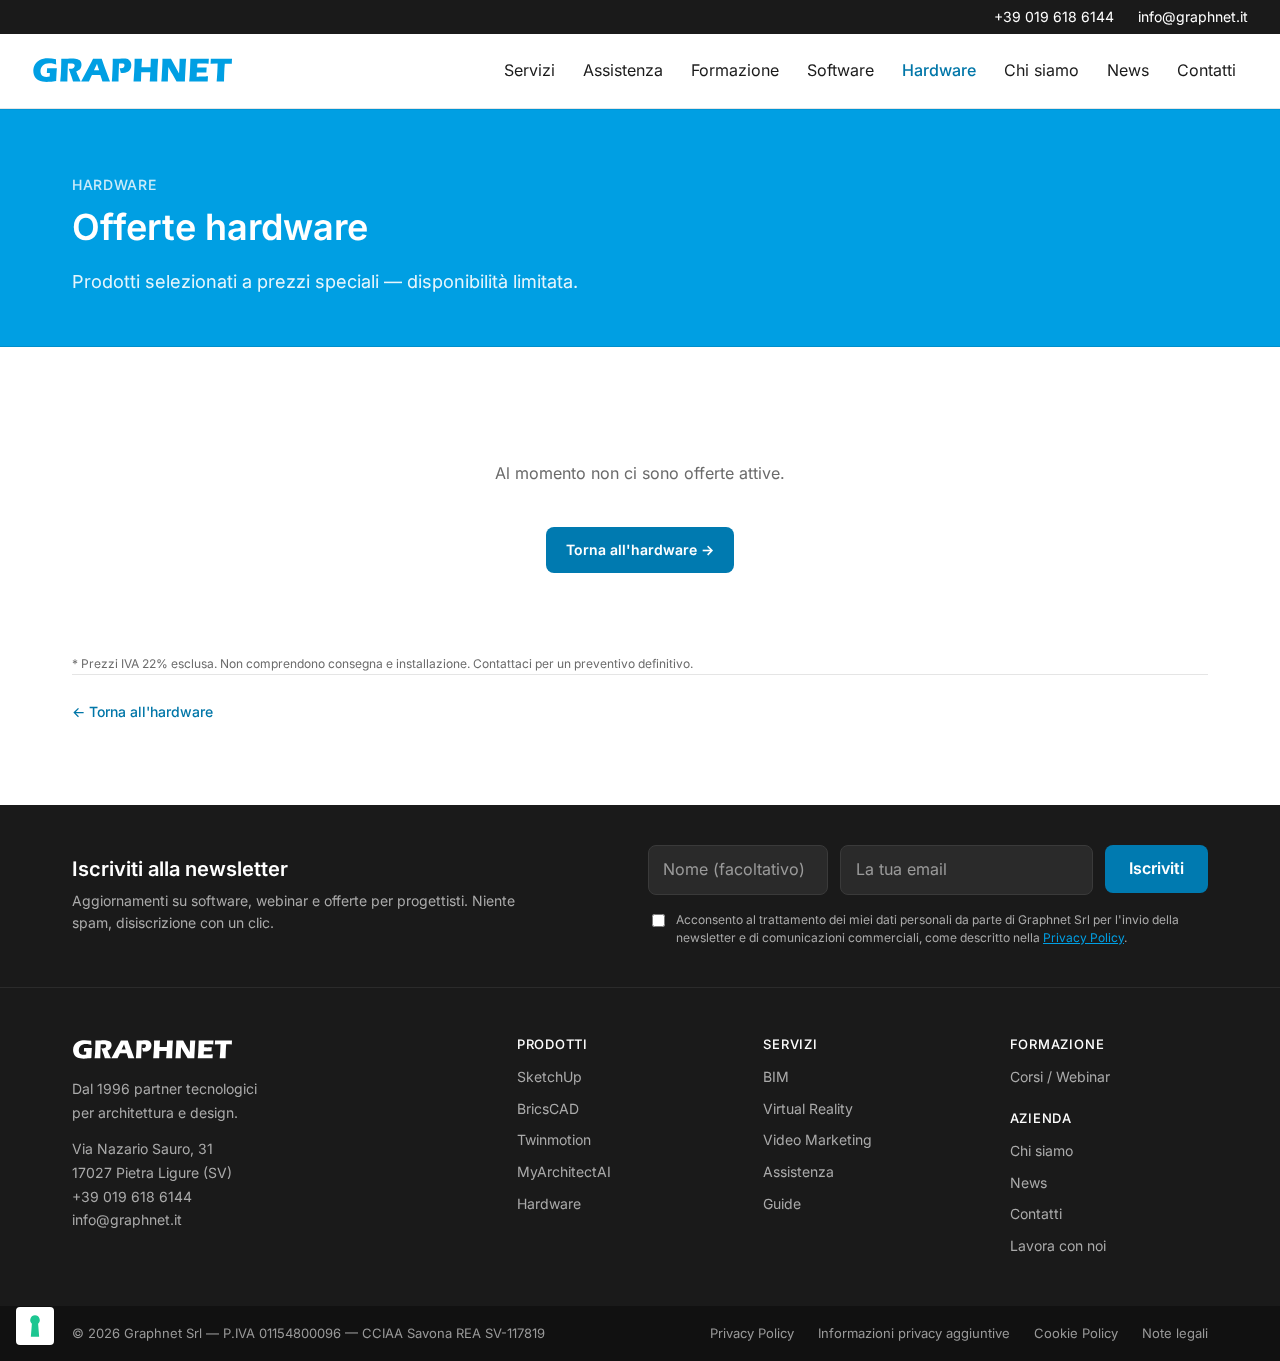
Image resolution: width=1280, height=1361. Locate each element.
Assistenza (623, 70)
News (1128, 70)
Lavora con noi (1058, 1245)
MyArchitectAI (564, 1171)
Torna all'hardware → (640, 549)
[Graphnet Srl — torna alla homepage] (132, 71)
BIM (776, 1076)
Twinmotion (554, 1139)
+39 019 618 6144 (1054, 16)
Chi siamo (1041, 70)
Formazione (735, 70)
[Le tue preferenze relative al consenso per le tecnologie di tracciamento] (35, 1326)
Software (840, 70)
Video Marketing (817, 1139)
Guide (782, 1203)
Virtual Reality (808, 1108)
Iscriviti (1156, 868)
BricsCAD (548, 1108)
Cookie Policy (1076, 1333)
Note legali (1175, 1333)
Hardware (939, 70)
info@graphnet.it (1193, 16)
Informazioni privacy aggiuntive (914, 1333)
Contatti (1206, 70)
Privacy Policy (1083, 937)
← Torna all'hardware (142, 711)
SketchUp (549, 1076)
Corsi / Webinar (1060, 1076)
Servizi (529, 70)
